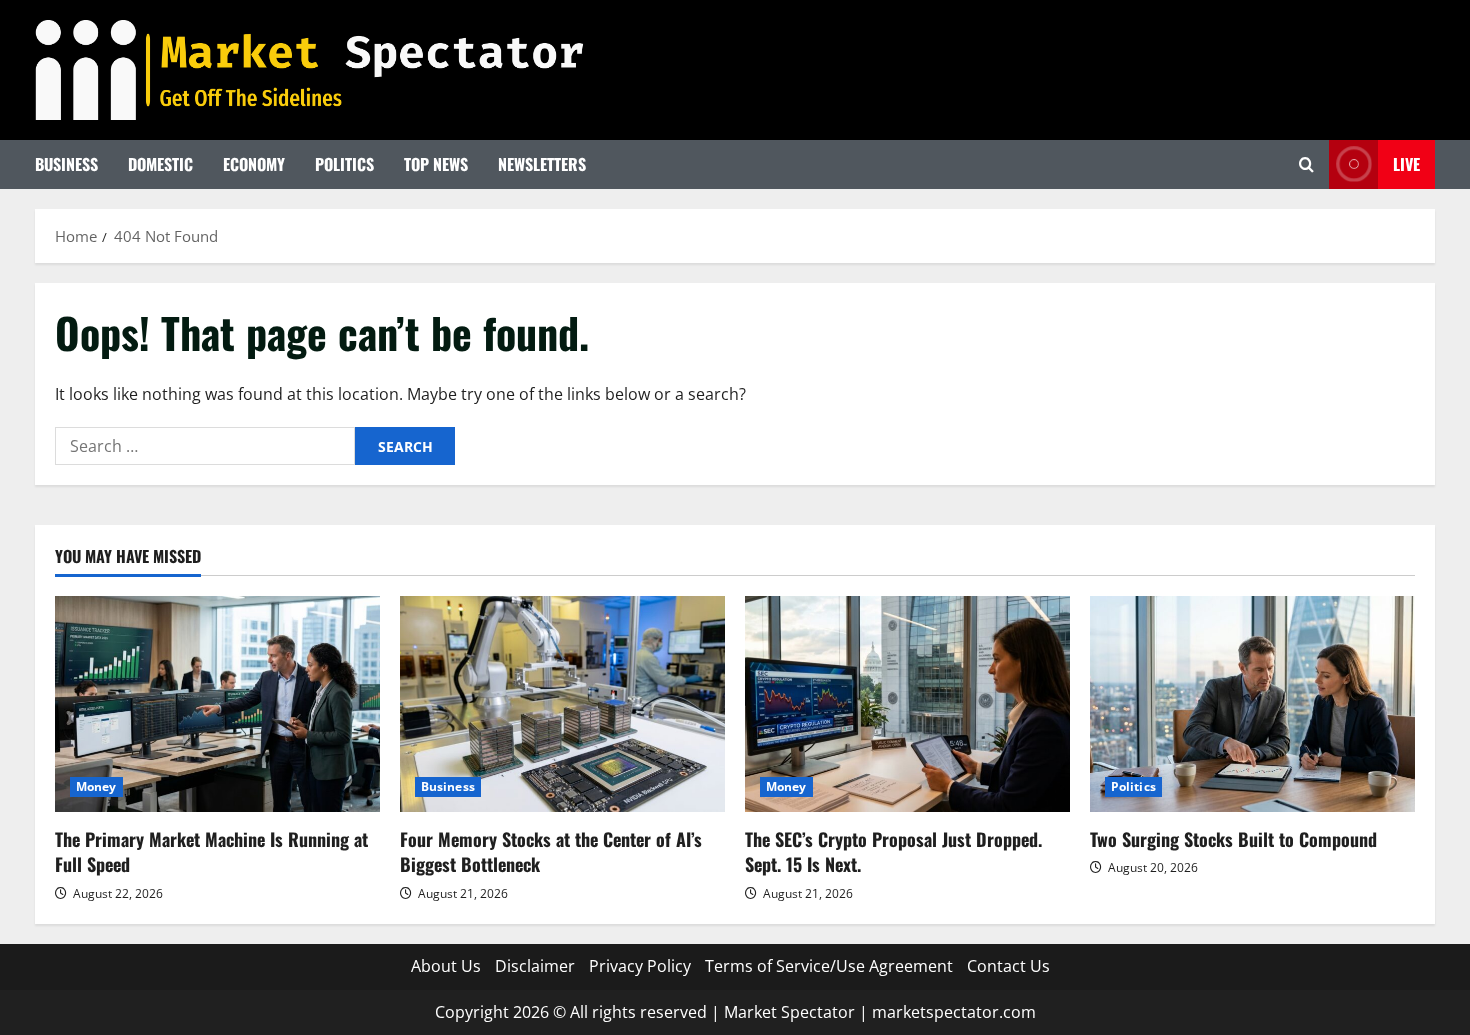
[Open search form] (1306, 164)
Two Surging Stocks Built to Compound (1233, 839)
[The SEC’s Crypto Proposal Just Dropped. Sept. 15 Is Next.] (907, 704)
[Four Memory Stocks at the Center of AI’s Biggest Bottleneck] (562, 704)
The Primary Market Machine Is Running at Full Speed (211, 851)
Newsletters (542, 164)
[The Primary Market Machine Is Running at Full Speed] (217, 704)
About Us (446, 966)
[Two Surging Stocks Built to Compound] (1252, 704)
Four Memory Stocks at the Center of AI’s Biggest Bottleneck (551, 851)
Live (1406, 164)
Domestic (160, 164)
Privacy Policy (640, 966)
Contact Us (1008, 966)
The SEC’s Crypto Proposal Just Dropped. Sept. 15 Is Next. (893, 851)
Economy (254, 164)
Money (96, 786)
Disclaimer (535, 966)
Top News (436, 164)
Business (66, 164)
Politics (344, 164)
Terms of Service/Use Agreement (829, 966)
